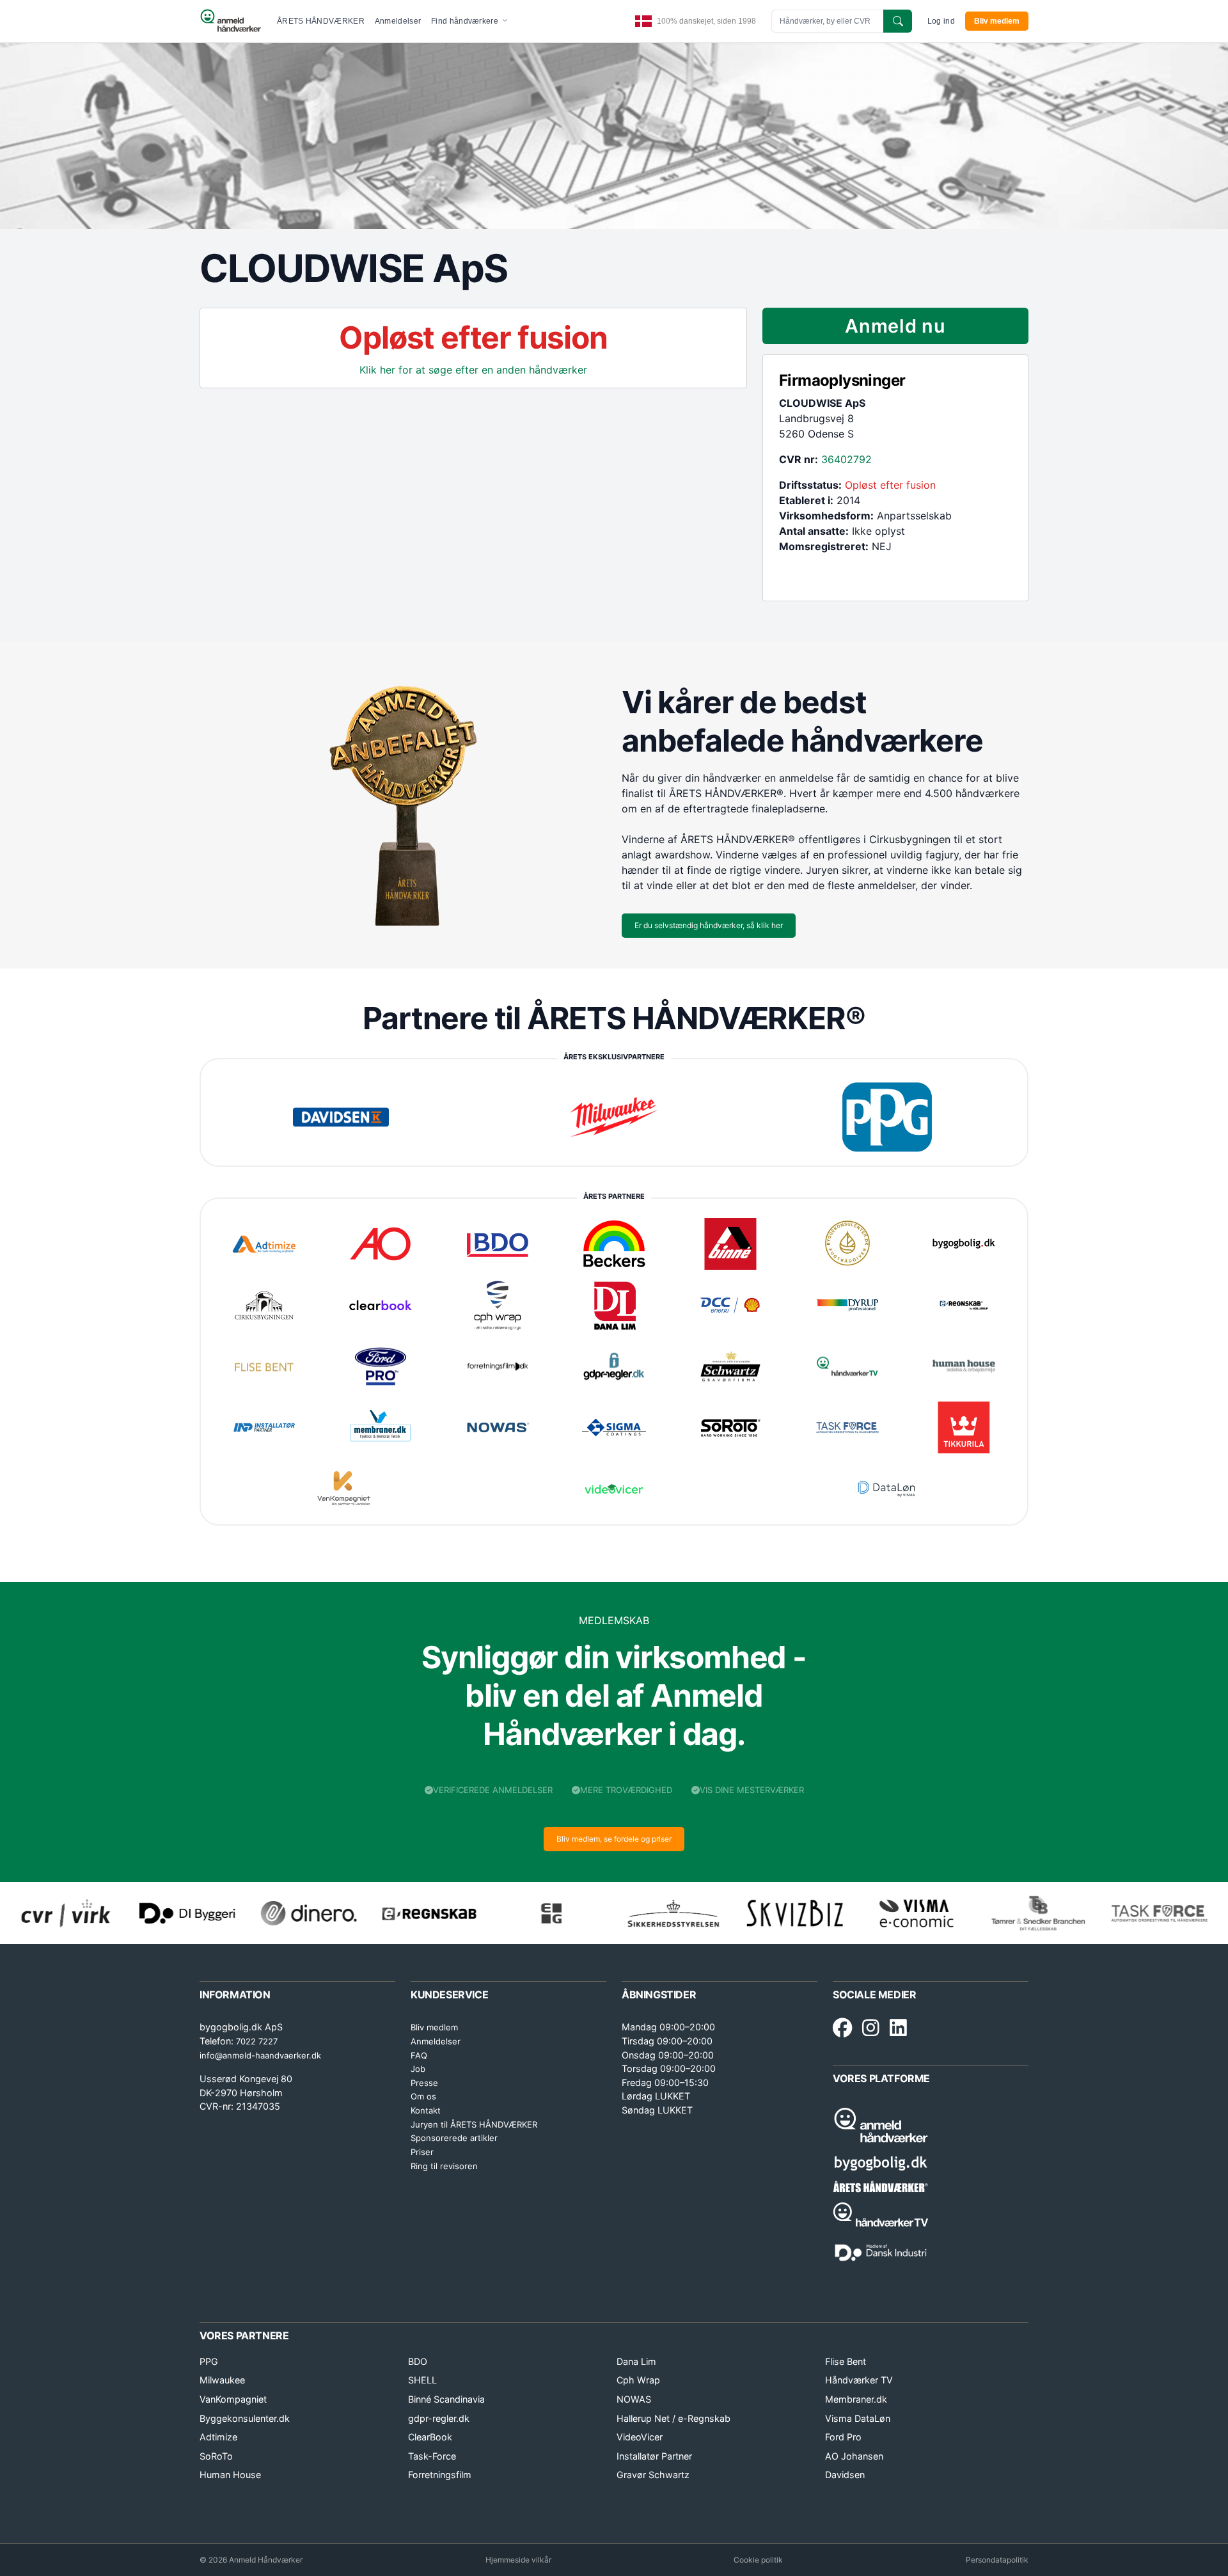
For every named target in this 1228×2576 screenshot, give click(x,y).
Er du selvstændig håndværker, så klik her (709, 925)
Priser (422, 2152)
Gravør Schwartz (653, 2475)
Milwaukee (222, 2380)
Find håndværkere (466, 21)
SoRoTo (216, 2456)
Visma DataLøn (858, 2418)
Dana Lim (636, 2361)
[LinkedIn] (898, 2028)
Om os (423, 2096)
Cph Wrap (638, 2380)
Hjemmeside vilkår (518, 2560)
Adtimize (218, 2437)
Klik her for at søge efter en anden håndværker (473, 370)
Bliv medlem (997, 21)
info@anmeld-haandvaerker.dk (260, 2055)
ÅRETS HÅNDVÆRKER (321, 21)
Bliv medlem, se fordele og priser (614, 1839)
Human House (230, 2475)
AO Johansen (854, 2456)
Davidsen (845, 2475)
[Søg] (898, 21)
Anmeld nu (895, 326)
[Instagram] (871, 2028)
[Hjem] (231, 21)
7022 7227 (257, 2041)
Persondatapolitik (997, 2560)
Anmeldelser (398, 21)
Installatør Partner (654, 2456)
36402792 (846, 459)
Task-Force (432, 2456)
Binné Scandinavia (446, 2399)
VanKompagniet (233, 2399)
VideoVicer (640, 2437)
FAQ (419, 2055)
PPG (209, 2361)
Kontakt (426, 2110)
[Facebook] (842, 2028)
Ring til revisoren (444, 2166)
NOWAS (634, 2399)
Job (418, 2069)
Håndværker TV (859, 2380)
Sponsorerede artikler (454, 2138)
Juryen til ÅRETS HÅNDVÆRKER (474, 2124)
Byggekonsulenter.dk (245, 2418)
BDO (418, 2361)
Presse (424, 2083)
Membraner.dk (856, 2399)
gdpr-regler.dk (439, 2418)
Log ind (941, 21)
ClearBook (430, 2437)
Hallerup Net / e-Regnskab (673, 2418)
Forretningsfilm (440, 2475)
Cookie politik (758, 2560)
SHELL (422, 2380)
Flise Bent (846, 2361)
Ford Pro (843, 2437)
